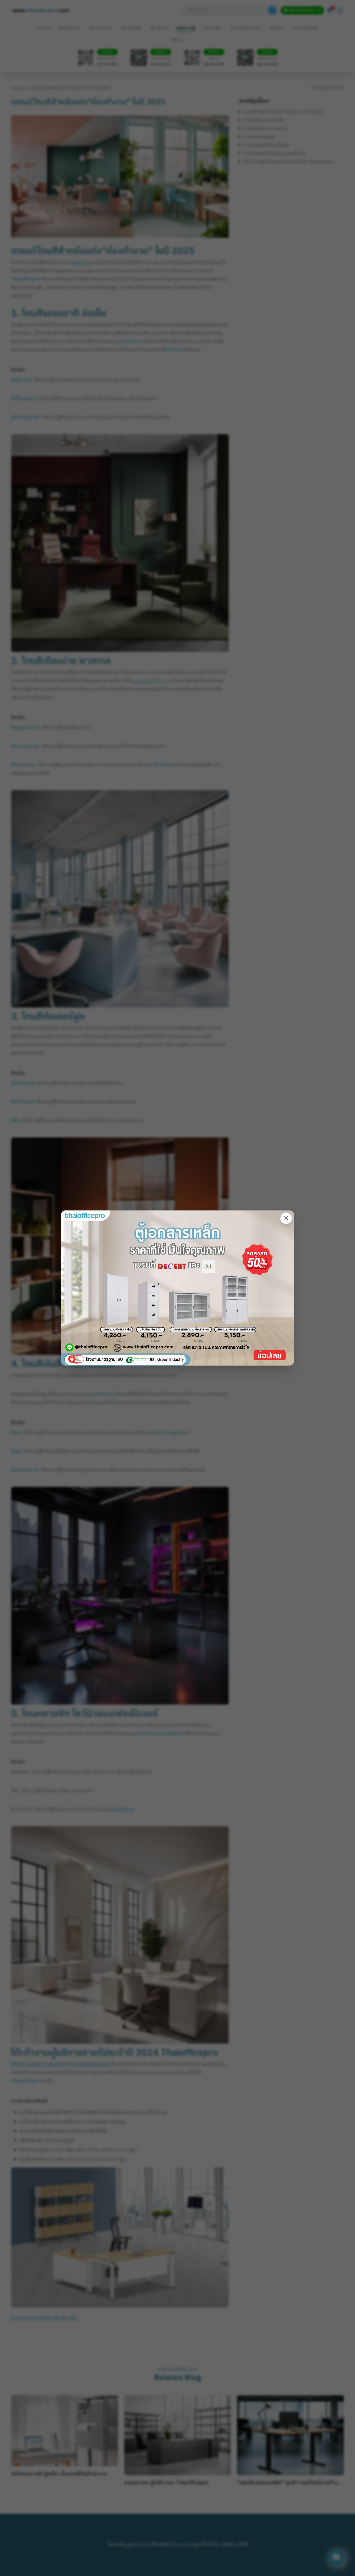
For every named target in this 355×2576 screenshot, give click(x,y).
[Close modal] (286, 1218)
